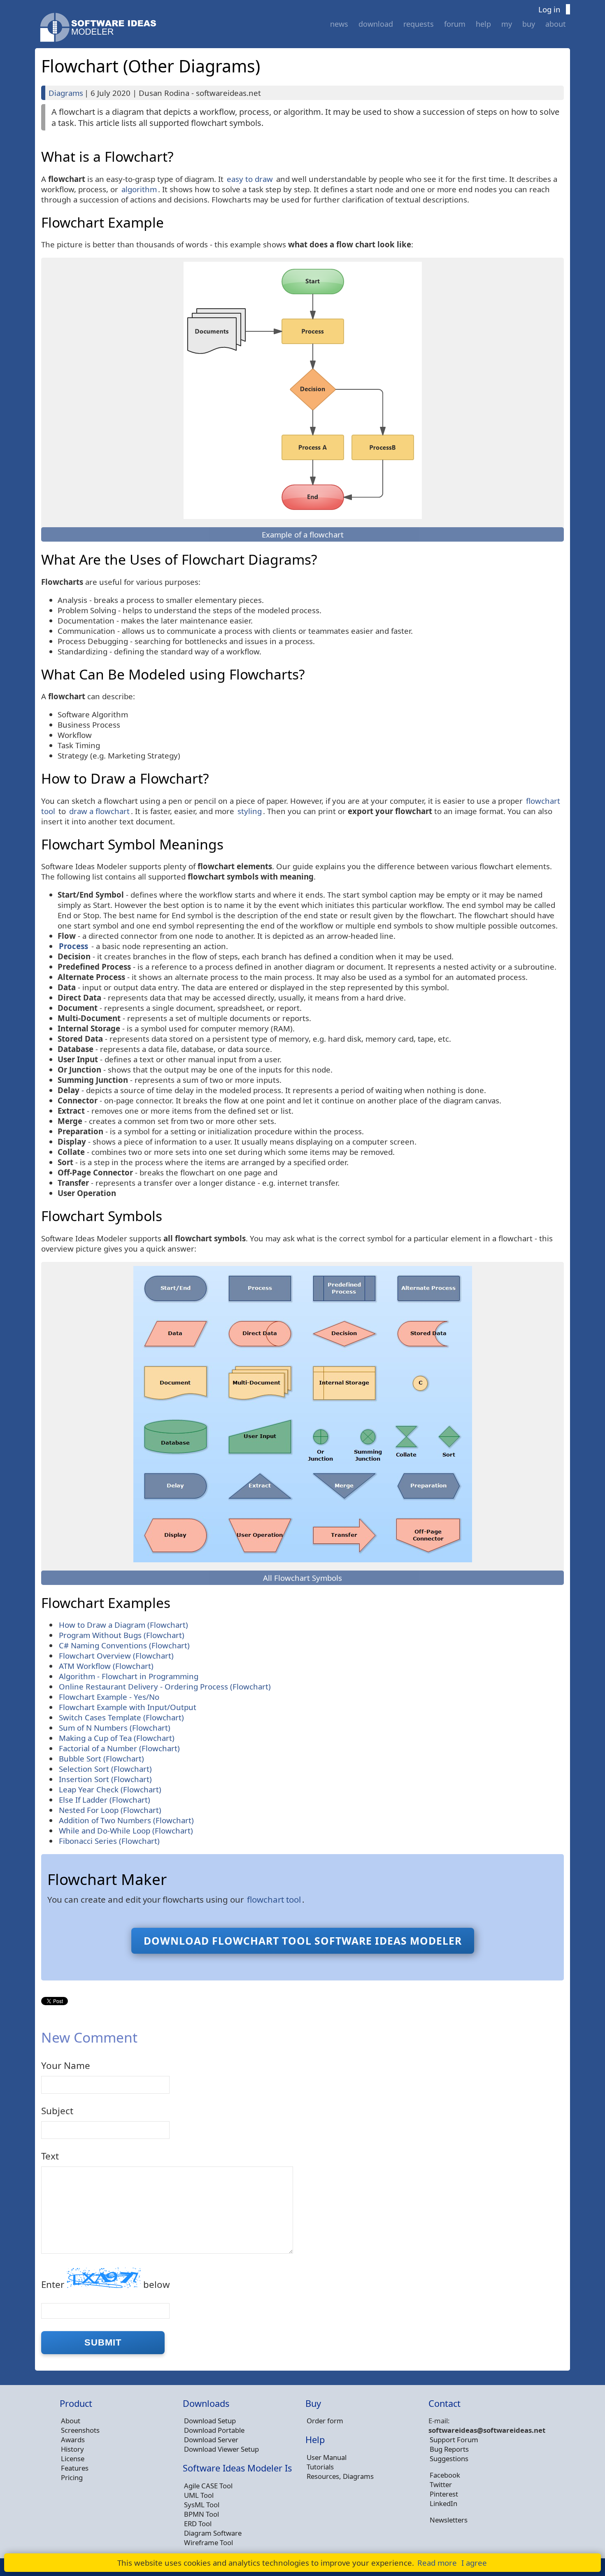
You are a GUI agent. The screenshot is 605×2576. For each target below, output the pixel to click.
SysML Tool (202, 2505)
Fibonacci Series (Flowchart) (109, 1841)
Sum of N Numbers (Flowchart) (115, 1728)
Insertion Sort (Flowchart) (105, 1779)
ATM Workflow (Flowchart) (106, 1666)
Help (483, 24)
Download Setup (210, 2421)
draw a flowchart (99, 811)
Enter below (106, 2284)
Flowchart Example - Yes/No (109, 1697)
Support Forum (454, 2440)
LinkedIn (443, 2503)
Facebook (445, 2475)
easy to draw (250, 179)
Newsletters (449, 2520)
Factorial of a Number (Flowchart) (119, 1748)
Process (73, 946)
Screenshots (80, 2430)
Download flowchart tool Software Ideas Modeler (303, 1941)
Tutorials (320, 2467)
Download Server (211, 2440)
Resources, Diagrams (340, 2476)
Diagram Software (213, 2533)
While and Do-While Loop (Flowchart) (126, 1830)
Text (50, 2156)
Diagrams (66, 93)
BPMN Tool (201, 2514)
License (73, 2458)
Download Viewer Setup (221, 2449)
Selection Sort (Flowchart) (105, 1769)
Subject (57, 2111)
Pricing (72, 2477)
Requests (419, 24)
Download (376, 24)
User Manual (327, 2457)
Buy (529, 24)
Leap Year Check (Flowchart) (110, 1789)
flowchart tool (274, 1899)
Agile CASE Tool (208, 2486)
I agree (474, 2563)
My (507, 24)
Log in (549, 9)
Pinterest (444, 2494)
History (72, 2449)
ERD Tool (198, 2524)
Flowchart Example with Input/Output (128, 1707)
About (556, 24)
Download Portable (214, 2430)
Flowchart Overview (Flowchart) (116, 1656)
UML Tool (199, 2495)
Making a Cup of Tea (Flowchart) (117, 1738)
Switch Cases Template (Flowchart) (121, 1717)
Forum (455, 24)
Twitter (441, 2484)
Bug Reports (449, 2449)
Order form (325, 2421)
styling (250, 811)
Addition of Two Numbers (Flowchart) (126, 1820)
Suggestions (449, 2458)
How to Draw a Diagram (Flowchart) (123, 1625)
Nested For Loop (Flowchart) (110, 1810)
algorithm (139, 189)
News (339, 24)
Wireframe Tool (208, 2542)
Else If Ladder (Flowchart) (105, 1800)
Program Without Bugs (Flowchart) (122, 1635)
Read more (437, 2563)
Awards (73, 2440)
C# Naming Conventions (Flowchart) (124, 1645)
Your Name (66, 2065)
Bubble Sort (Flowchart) (101, 1758)
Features (75, 2468)
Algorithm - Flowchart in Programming (129, 1676)
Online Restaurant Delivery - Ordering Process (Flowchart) (165, 1686)
